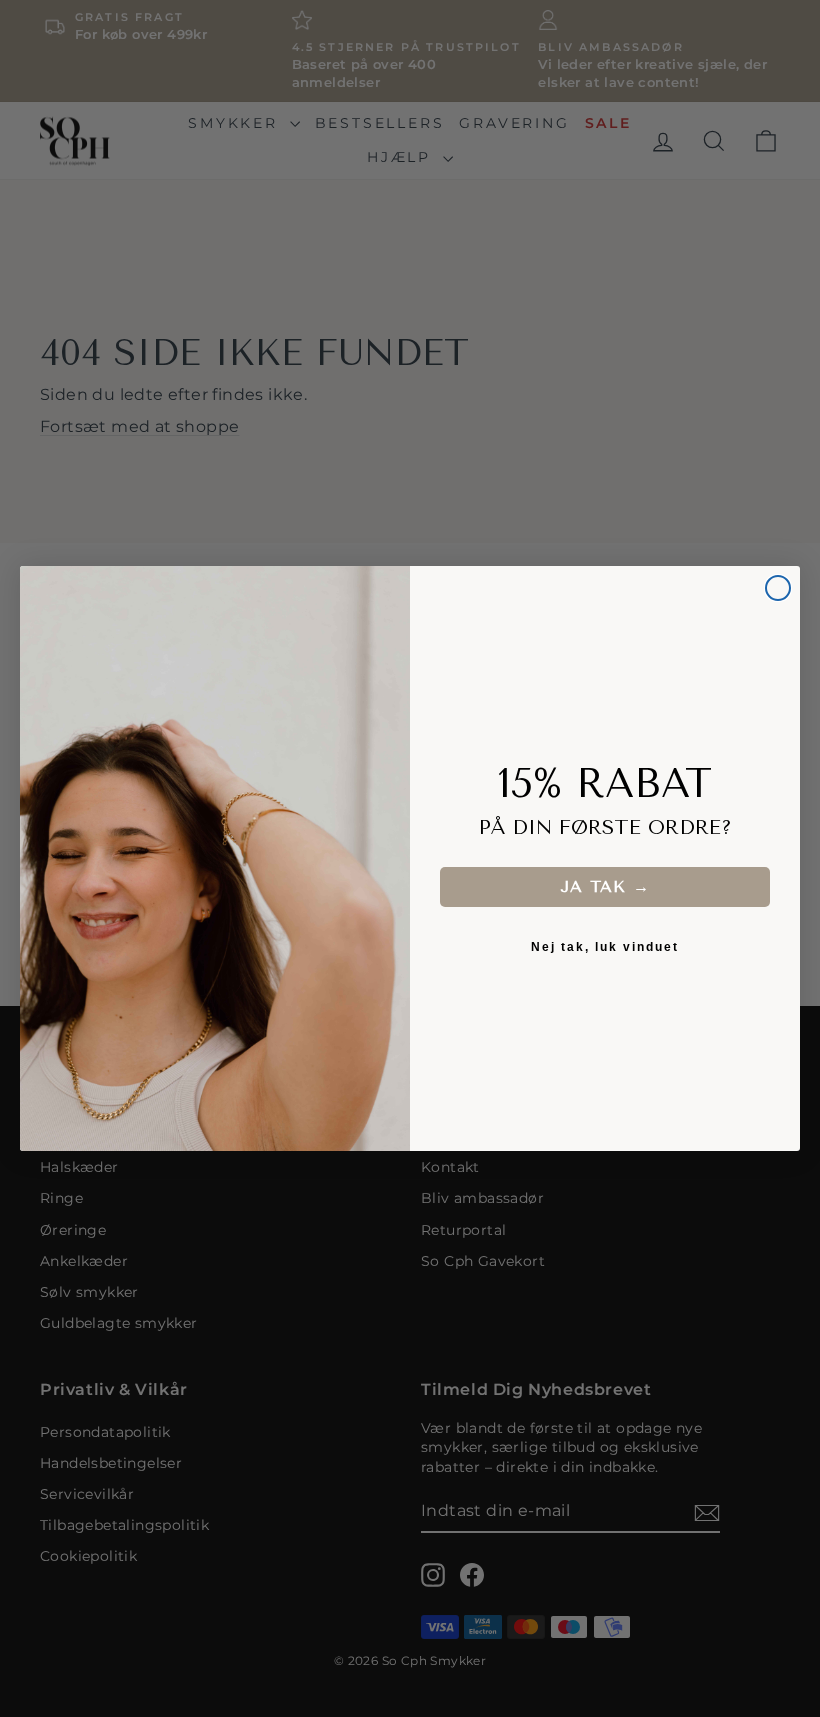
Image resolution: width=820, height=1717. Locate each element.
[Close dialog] (778, 588)
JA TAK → (605, 886)
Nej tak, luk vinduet (605, 947)
